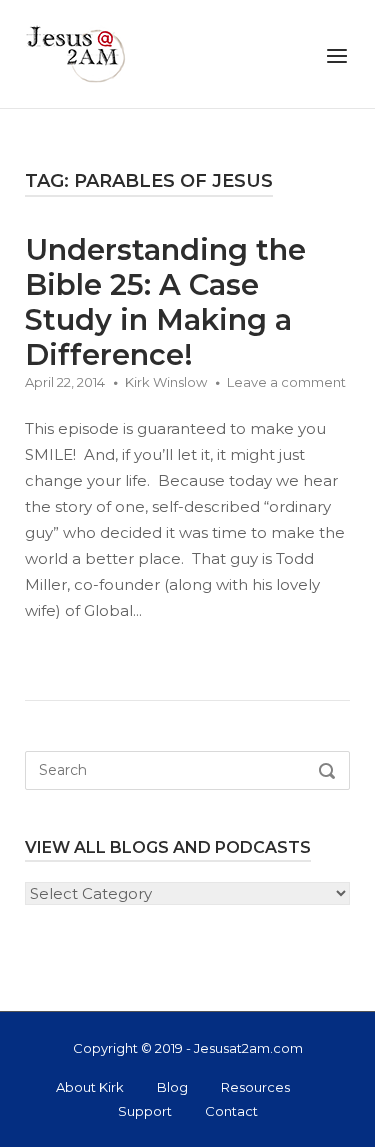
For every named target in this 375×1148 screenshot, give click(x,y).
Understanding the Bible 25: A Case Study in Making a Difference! (165, 302)
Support (145, 1111)
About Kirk (90, 1087)
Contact (231, 1111)
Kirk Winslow (166, 382)
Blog (172, 1087)
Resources (255, 1087)
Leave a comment (286, 382)
